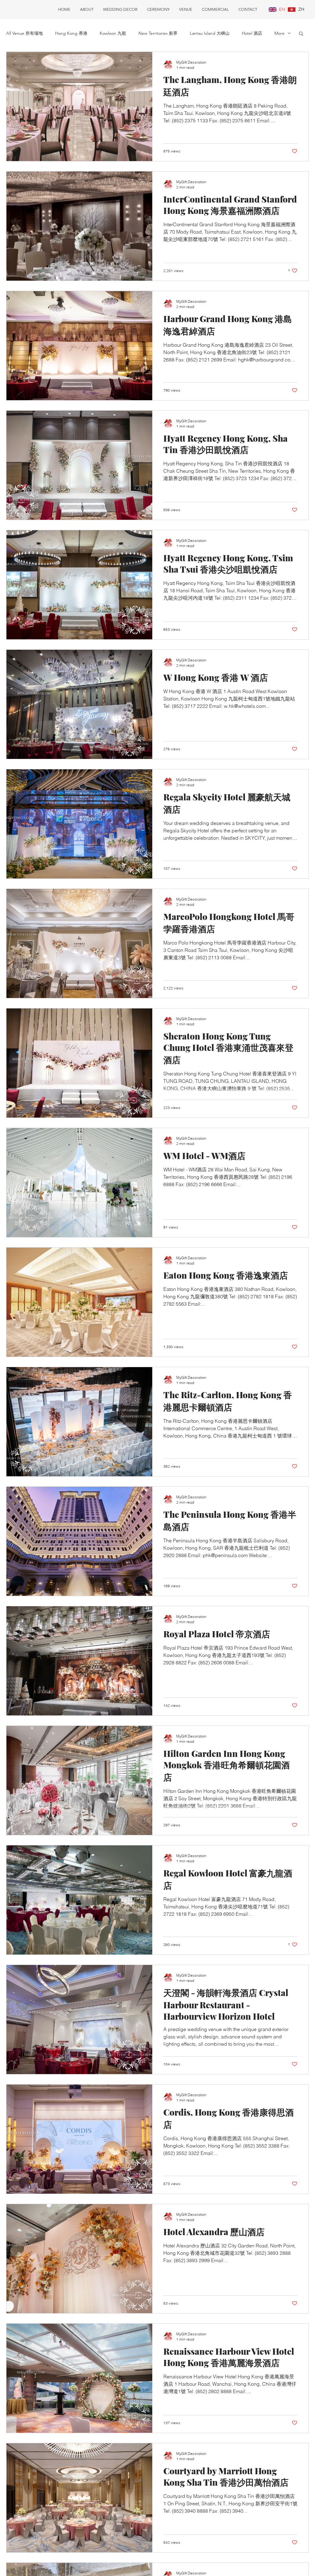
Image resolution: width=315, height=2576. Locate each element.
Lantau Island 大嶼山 (210, 33)
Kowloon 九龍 (113, 33)
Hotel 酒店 (252, 33)
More (279, 33)
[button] (301, 34)
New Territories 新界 (158, 33)
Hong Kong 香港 (71, 33)
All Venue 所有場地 (24, 33)
